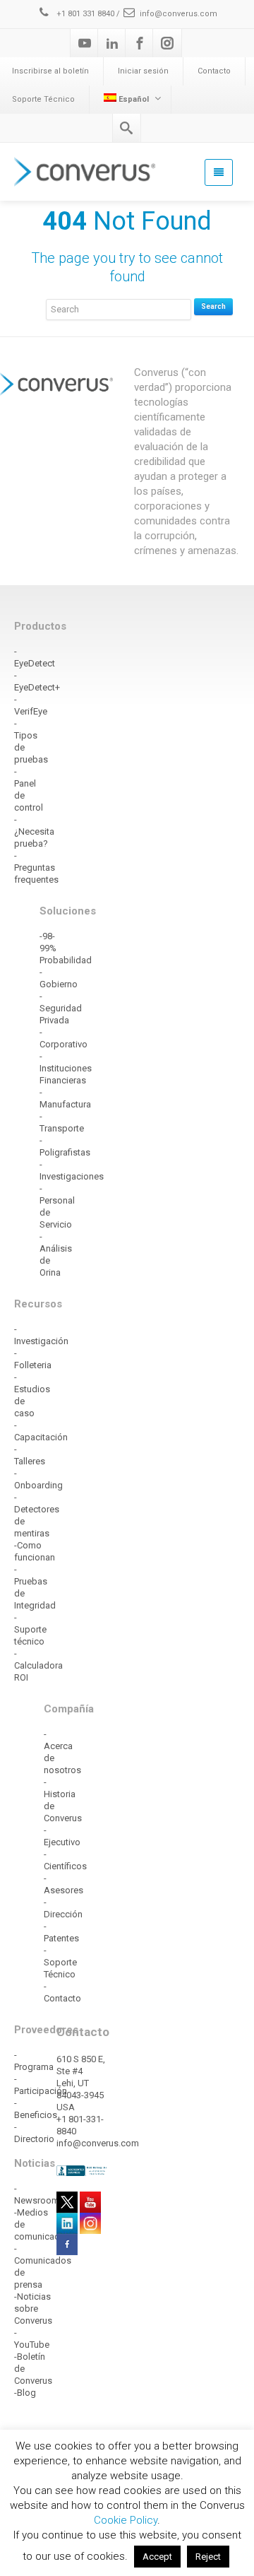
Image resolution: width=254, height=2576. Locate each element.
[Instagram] (167, 43)
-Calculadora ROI (38, 1665)
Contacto (214, 71)
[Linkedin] (112, 43)
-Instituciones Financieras (66, 1068)
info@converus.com (179, 14)
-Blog (25, 2393)
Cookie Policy (126, 2520)
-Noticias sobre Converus (33, 2309)
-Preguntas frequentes (36, 868)
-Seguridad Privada (61, 1008)
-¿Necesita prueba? (34, 831)
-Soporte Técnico (60, 1962)
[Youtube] (85, 43)
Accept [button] (157, 2557)
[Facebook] (140, 43)
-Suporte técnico (30, 1629)
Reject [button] (208, 2557)
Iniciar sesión (143, 71)
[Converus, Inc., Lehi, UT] (83, 2170)
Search (213, 306)
